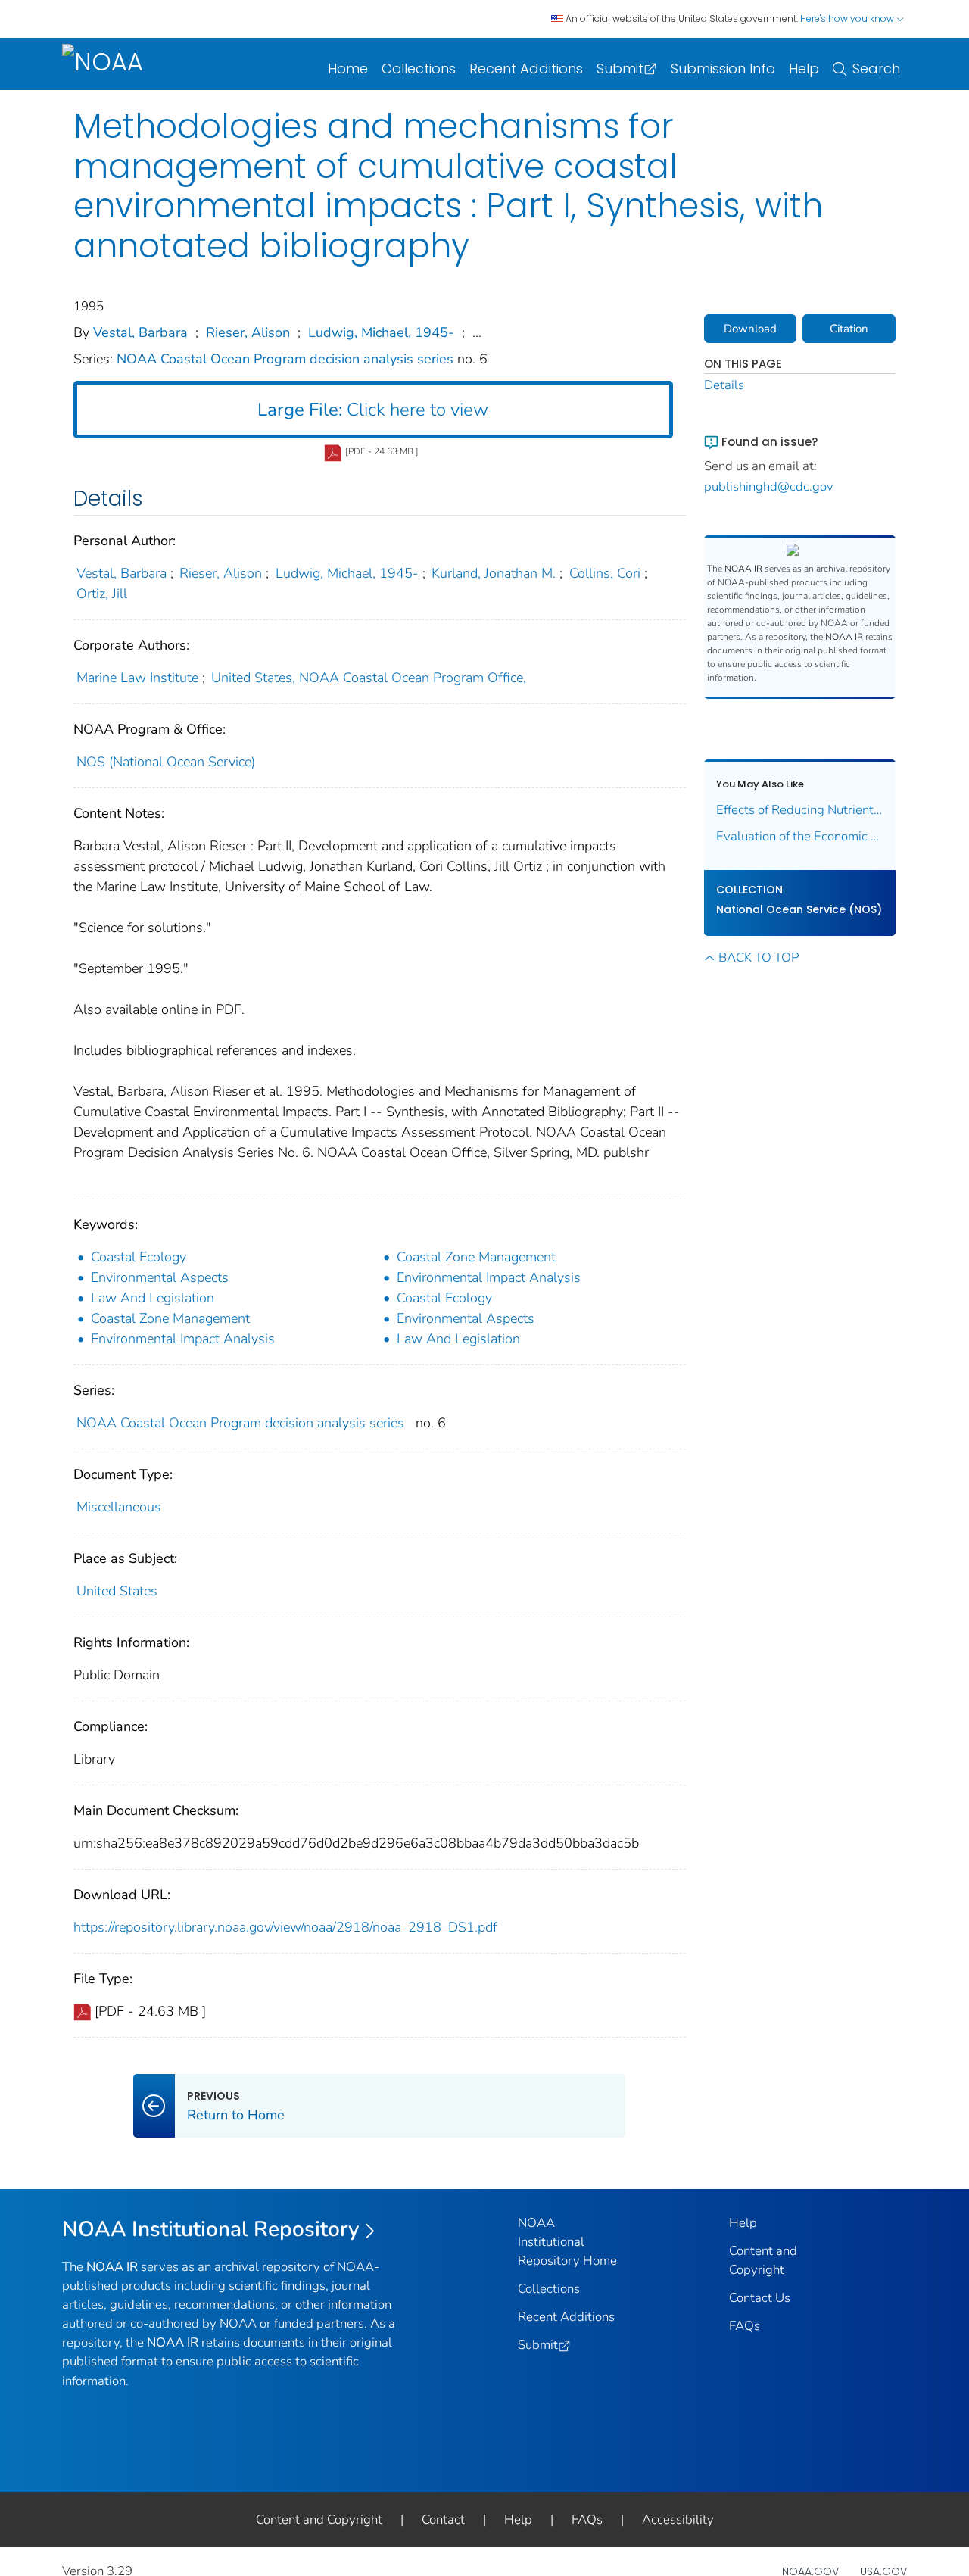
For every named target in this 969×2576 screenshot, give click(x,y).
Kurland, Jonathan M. (494, 573)
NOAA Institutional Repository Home (567, 2242)
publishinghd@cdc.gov (769, 487)
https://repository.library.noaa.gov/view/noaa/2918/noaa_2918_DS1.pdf (285, 1927)
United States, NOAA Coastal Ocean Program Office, (369, 678)
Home (348, 69)
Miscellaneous (119, 1507)
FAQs (745, 2326)
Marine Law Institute (137, 678)
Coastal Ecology (139, 1257)
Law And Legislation (153, 1298)
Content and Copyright (319, 2520)
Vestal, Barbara (140, 332)
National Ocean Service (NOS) (799, 909)
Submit (620, 69)
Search (876, 69)
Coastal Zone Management (476, 1257)
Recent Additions (526, 69)
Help (804, 69)
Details (724, 385)
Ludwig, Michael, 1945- (381, 332)
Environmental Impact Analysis (489, 1277)
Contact (443, 2520)
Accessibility (678, 2520)
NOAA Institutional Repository (211, 2229)
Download (750, 329)
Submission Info (723, 69)
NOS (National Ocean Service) (166, 762)
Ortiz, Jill (102, 594)
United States (117, 1591)
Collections (419, 69)
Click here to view (373, 410)
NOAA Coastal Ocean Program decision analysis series (287, 359)
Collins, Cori (605, 573)
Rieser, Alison (248, 332)
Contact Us (760, 2298)
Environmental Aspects (160, 1277)
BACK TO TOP (759, 957)
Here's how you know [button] (848, 19)
